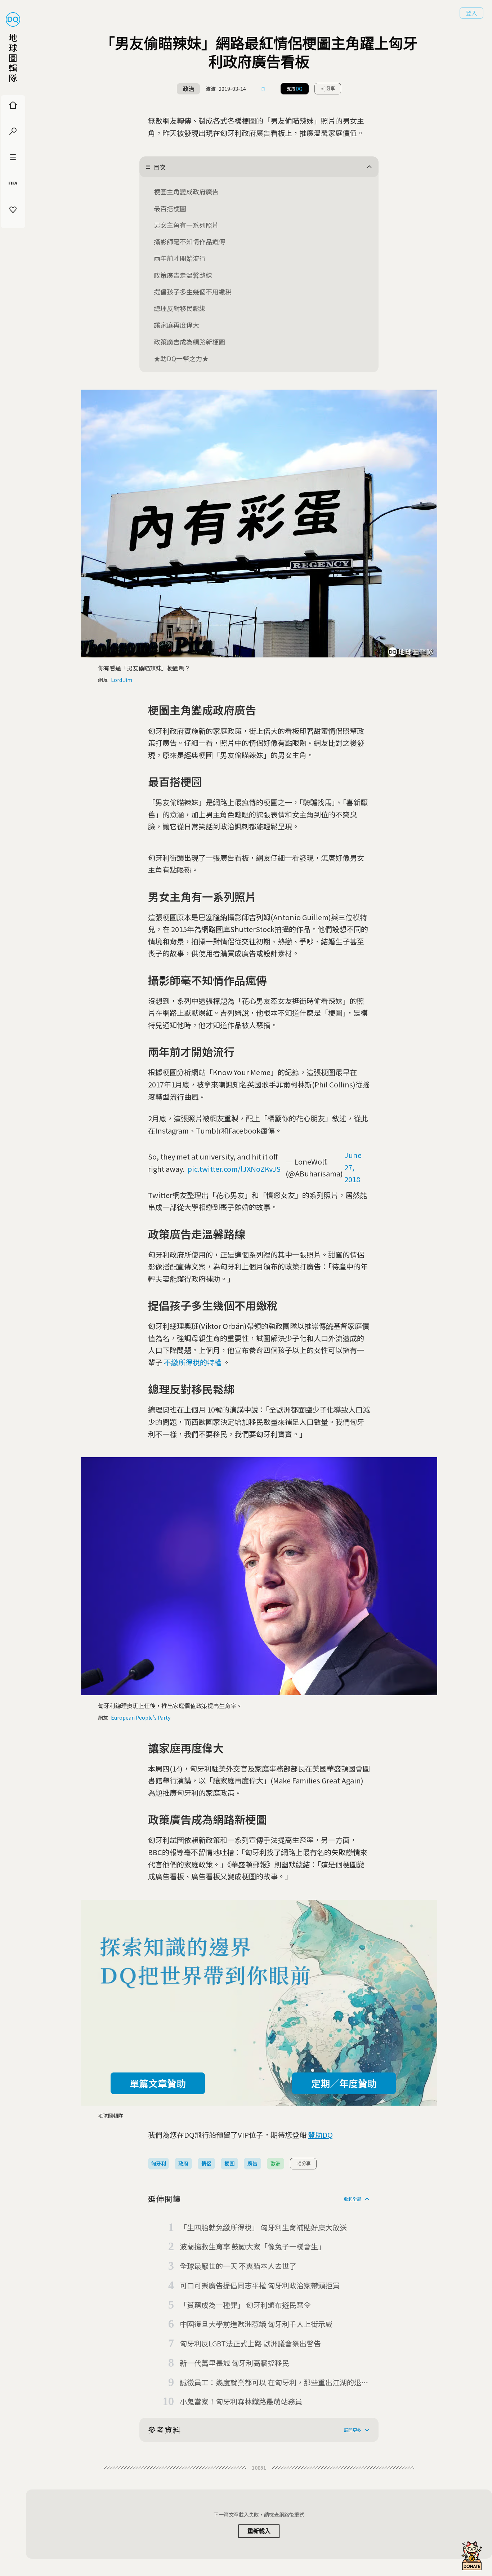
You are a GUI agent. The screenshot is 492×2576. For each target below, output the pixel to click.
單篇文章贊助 (158, 2083)
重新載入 (259, 2531)
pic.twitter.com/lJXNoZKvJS (234, 1169)
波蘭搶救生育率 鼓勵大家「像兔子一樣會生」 (252, 2246)
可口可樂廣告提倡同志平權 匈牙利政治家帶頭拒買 (260, 2285)
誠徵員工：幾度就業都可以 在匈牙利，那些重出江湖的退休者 (274, 2383)
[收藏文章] (263, 89)
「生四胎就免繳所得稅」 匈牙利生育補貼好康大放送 (263, 2227)
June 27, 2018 (353, 1167)
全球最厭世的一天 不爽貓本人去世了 (238, 2266)
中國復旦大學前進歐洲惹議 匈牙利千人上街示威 (256, 2324)
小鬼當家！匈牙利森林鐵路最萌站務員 (241, 2401)
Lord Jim (122, 680)
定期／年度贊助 (344, 2083)
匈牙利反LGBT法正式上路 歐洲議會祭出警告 (250, 2343)
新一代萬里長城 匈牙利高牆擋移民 (234, 2363)
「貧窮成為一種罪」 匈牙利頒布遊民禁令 (245, 2305)
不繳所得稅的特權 (193, 1362)
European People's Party (141, 1717)
